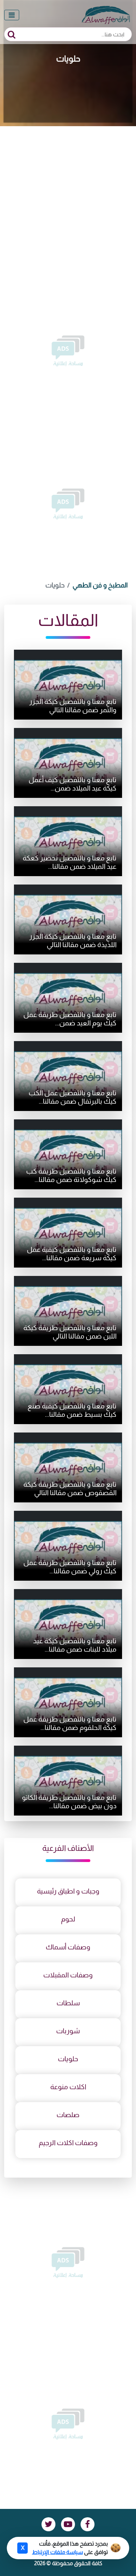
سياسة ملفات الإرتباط (58, 2552)
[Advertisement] (68, 198)
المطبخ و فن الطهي (100, 585)
